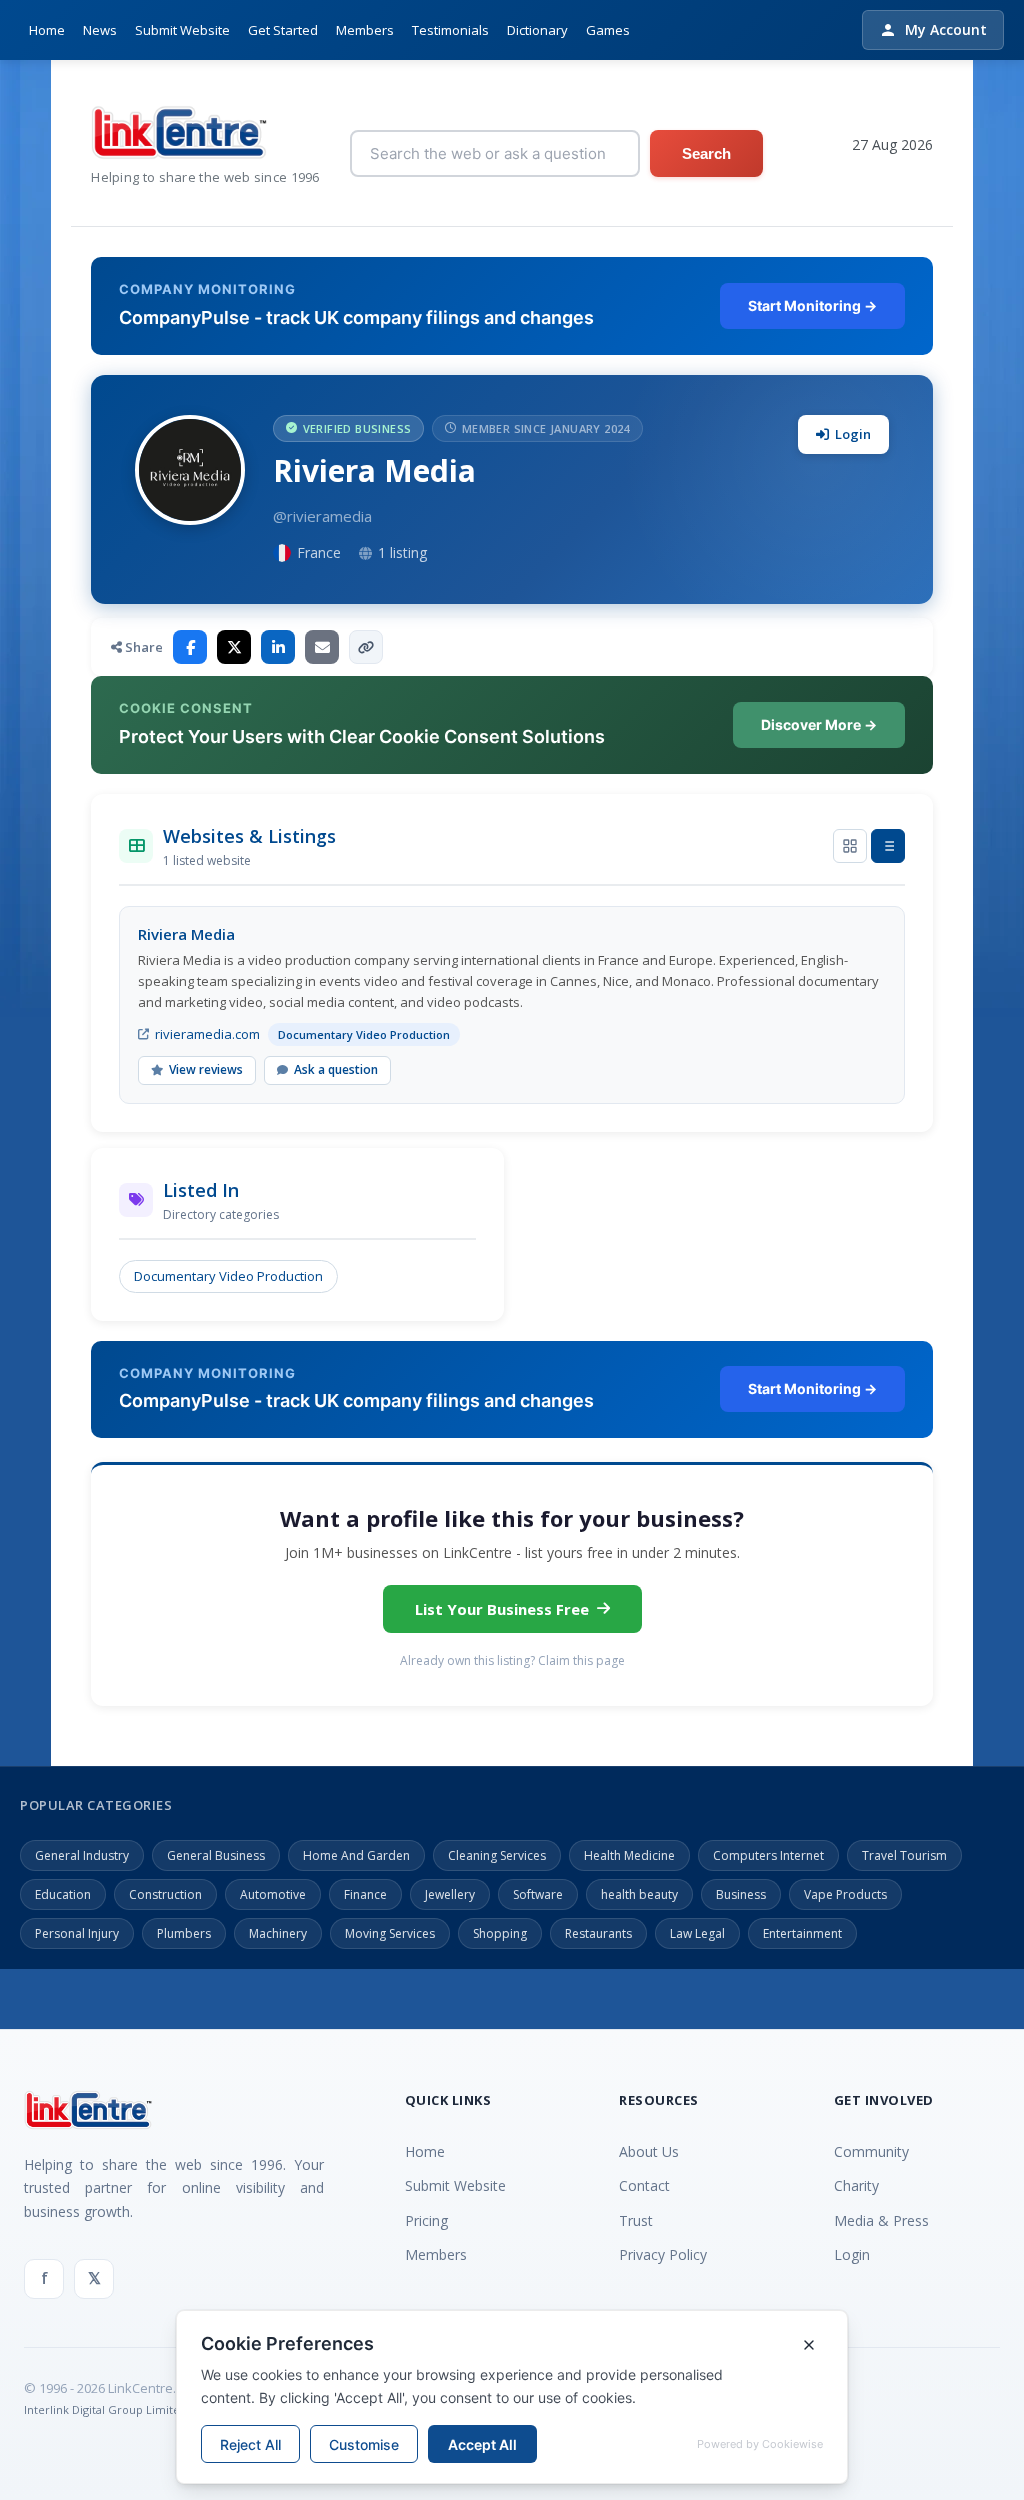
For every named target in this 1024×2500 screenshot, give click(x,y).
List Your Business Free (502, 1609)
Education (63, 1894)
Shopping (500, 1933)
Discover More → (819, 724)
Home (47, 30)
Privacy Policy (663, 2254)
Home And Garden (356, 1855)
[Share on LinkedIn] (278, 647)
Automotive (273, 1894)
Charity (856, 2185)
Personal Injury (77, 1933)
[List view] (888, 846)
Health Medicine (629, 1855)
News (100, 30)
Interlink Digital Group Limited (105, 2409)
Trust (636, 2220)
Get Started (283, 30)
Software (538, 1894)
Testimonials (450, 30)
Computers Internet (768, 1855)
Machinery (278, 1933)
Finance (365, 1894)
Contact (644, 2185)
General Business (216, 1855)
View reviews (206, 1069)
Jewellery (450, 1894)
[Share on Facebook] (190, 647)
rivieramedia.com (207, 1034)
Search (706, 153)
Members (365, 30)
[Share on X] (234, 647)
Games (608, 30)
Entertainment (802, 1933)
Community (871, 2151)
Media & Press (881, 2220)
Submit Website (182, 30)
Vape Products (845, 1894)
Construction (165, 1894)
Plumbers (184, 1933)
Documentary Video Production (228, 1276)
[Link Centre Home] (205, 132)
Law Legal (697, 1933)
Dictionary (537, 30)
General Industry (82, 1855)
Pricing (426, 2220)
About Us (649, 2151)
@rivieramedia (322, 516)
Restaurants (598, 1933)
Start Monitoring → (812, 305)
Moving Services (390, 1933)
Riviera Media (186, 934)
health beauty (639, 1894)
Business (741, 1894)
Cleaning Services (497, 1855)
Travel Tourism (904, 1855)
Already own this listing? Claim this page (512, 1660)
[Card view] (850, 846)
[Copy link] (366, 647)
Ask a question (336, 1069)
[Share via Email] (322, 647)
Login (853, 434)
